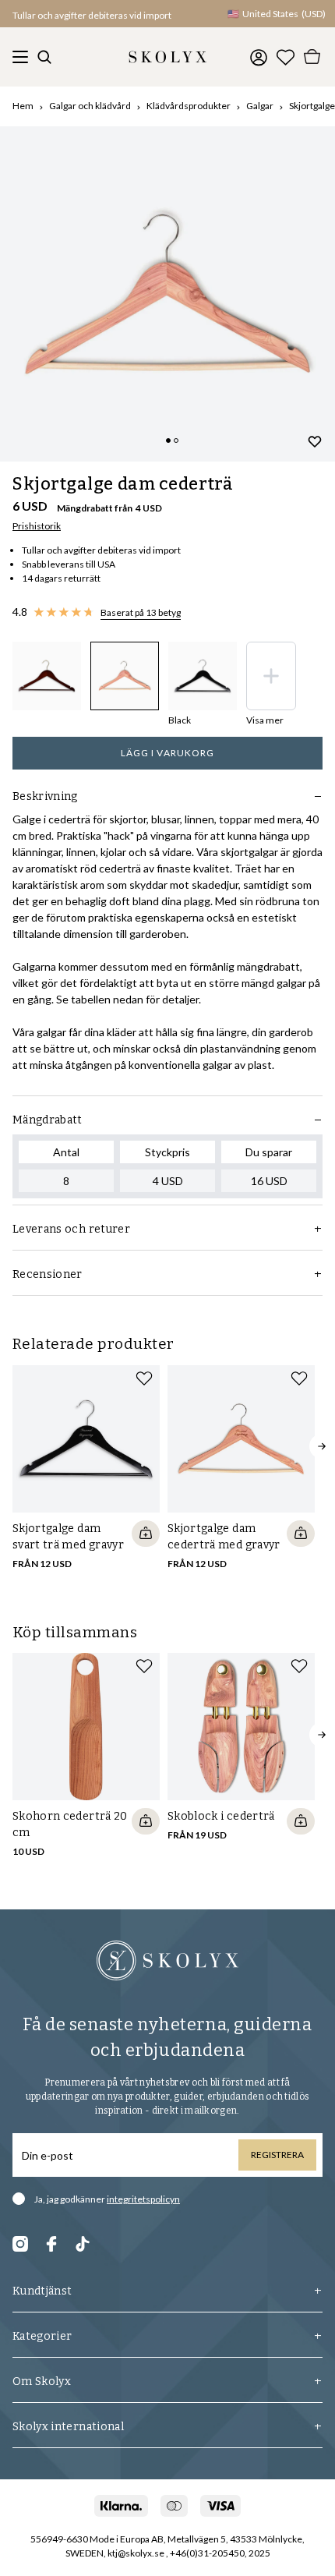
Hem (23, 106)
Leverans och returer (71, 1229)
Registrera (277, 2155)
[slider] (167, 294)
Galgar (260, 106)
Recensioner (48, 1274)
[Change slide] (168, 441)
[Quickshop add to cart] (146, 1534)
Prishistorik (37, 526)
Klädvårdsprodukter (189, 106)
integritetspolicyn (143, 2199)
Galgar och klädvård (90, 106)
